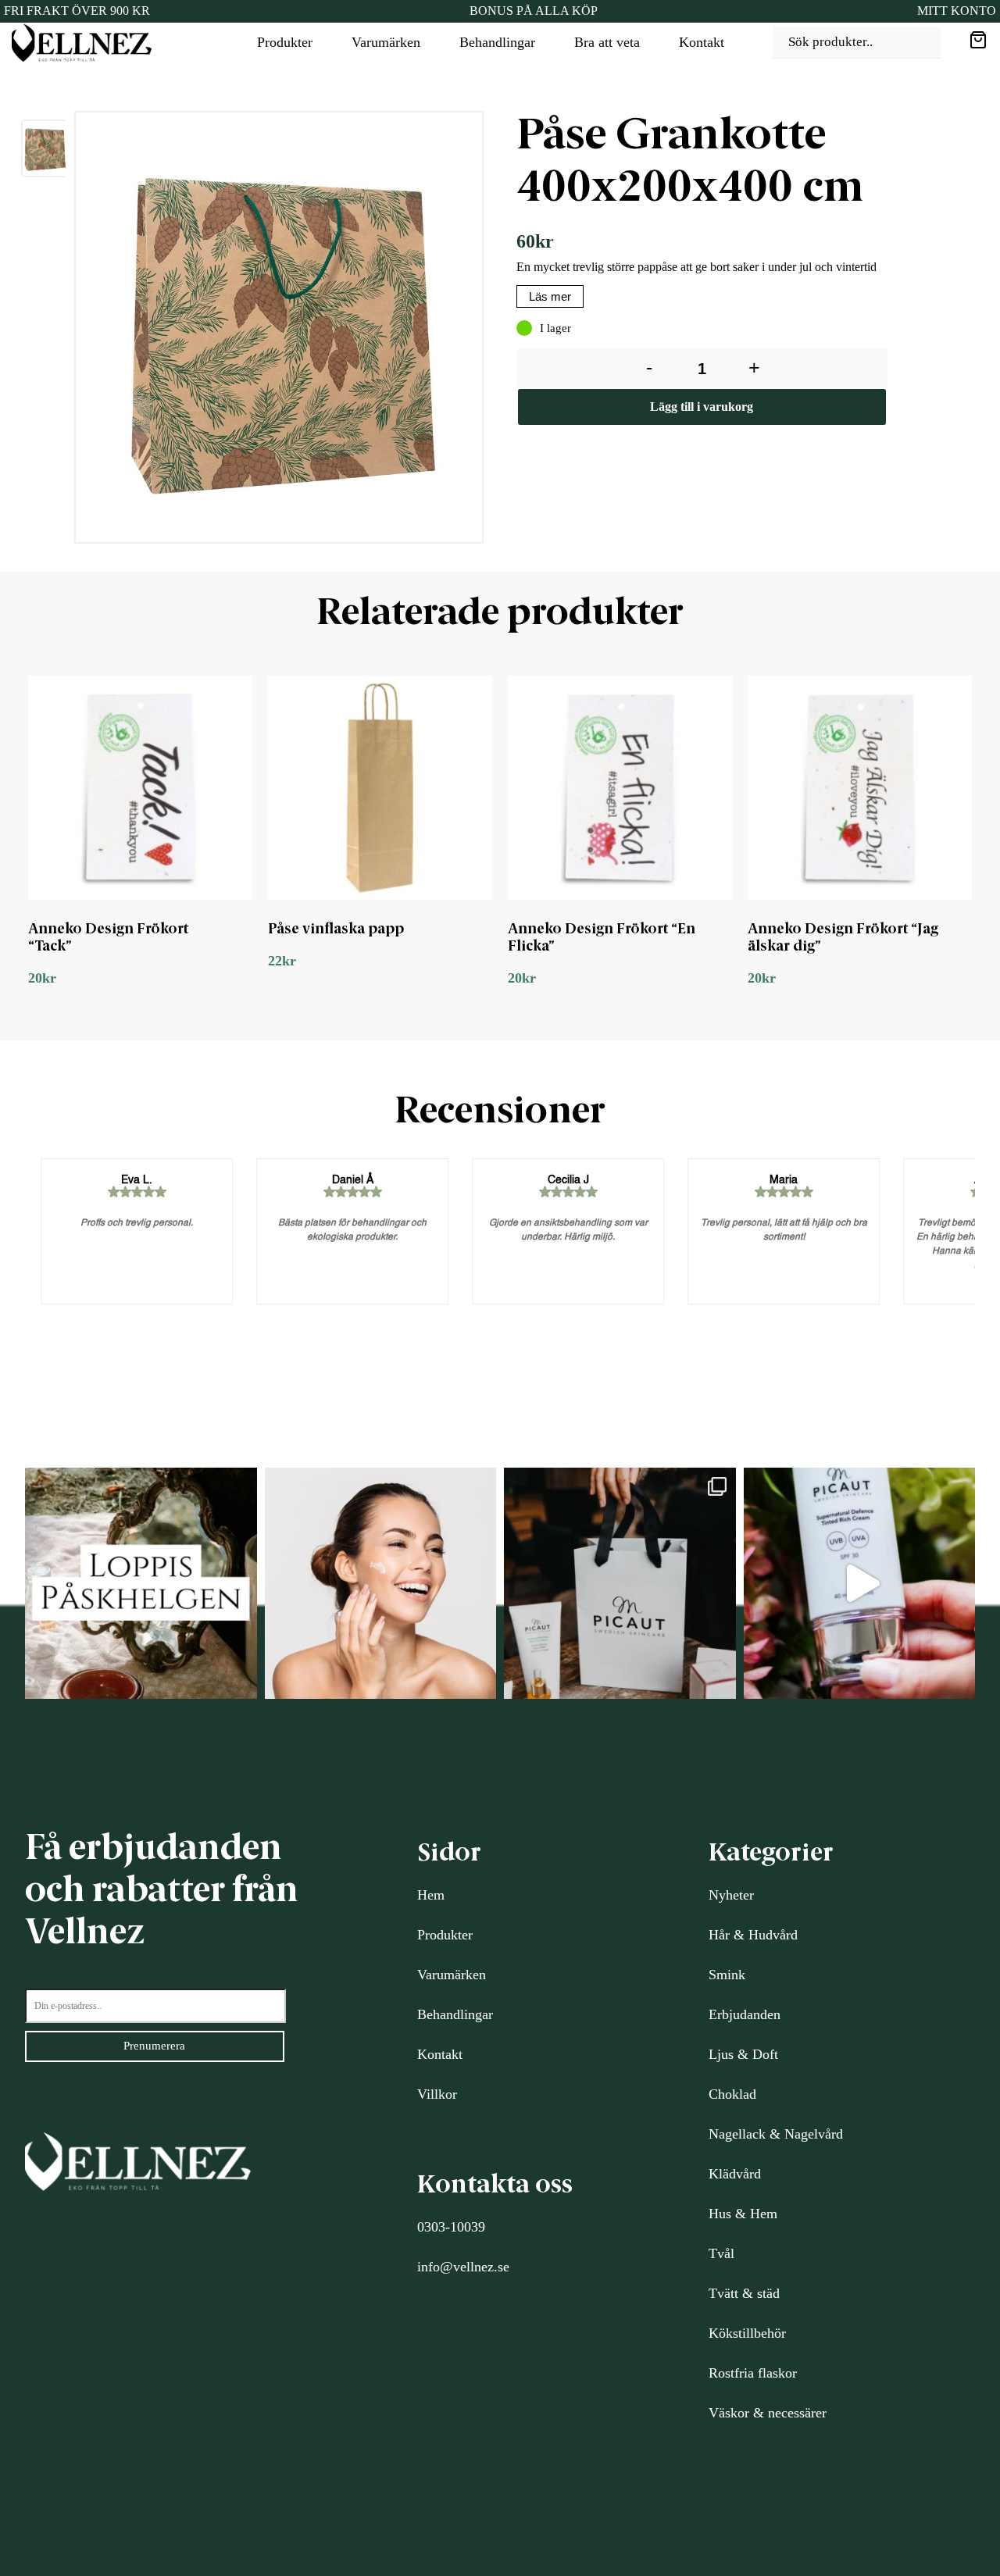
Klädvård (735, 2174)
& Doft (756, 2054)
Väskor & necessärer (768, 2413)
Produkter (285, 42)
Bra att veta (607, 42)
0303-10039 (451, 2227)
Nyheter (731, 1895)
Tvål (721, 2253)
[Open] (141, 1584)
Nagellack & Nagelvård (776, 2134)
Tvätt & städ (744, 2293)
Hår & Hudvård (753, 1935)
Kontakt (702, 42)
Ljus (721, 2054)
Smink (727, 1975)
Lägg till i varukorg (702, 407)
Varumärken (386, 42)
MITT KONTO (957, 11)
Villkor (437, 2094)
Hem (431, 1895)
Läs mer (550, 296)
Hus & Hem (743, 2214)
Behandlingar (497, 42)
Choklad (732, 2094)
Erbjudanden (745, 2014)
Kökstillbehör (747, 2333)
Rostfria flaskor (753, 2373)
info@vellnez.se (463, 2267)
